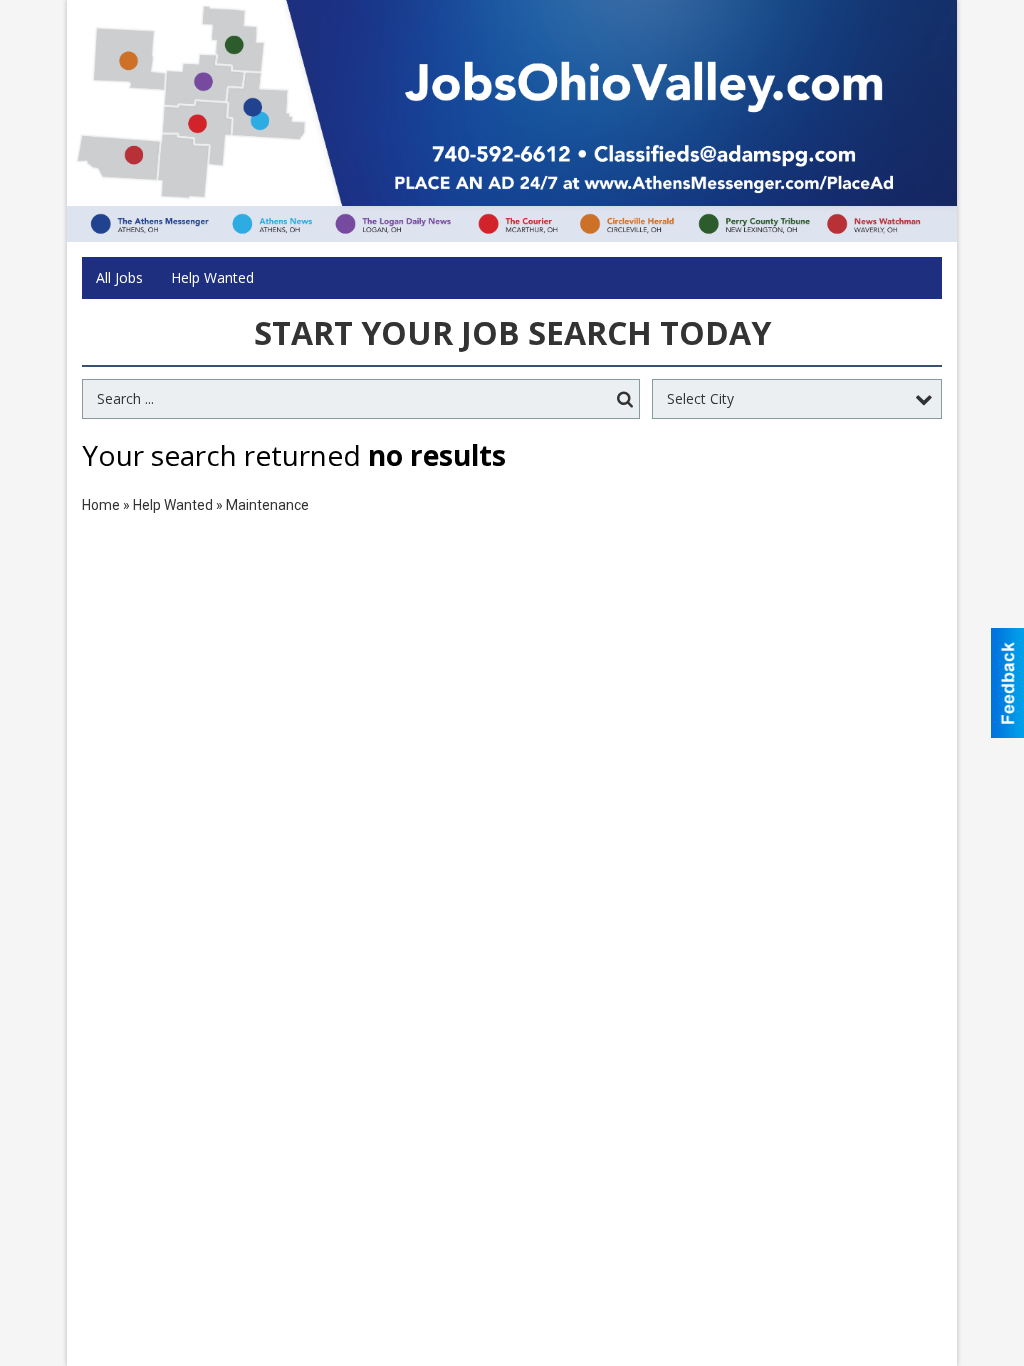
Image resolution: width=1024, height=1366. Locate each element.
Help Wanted (212, 277)
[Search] (625, 399)
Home (101, 505)
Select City (700, 398)
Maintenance (267, 505)
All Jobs (119, 277)
